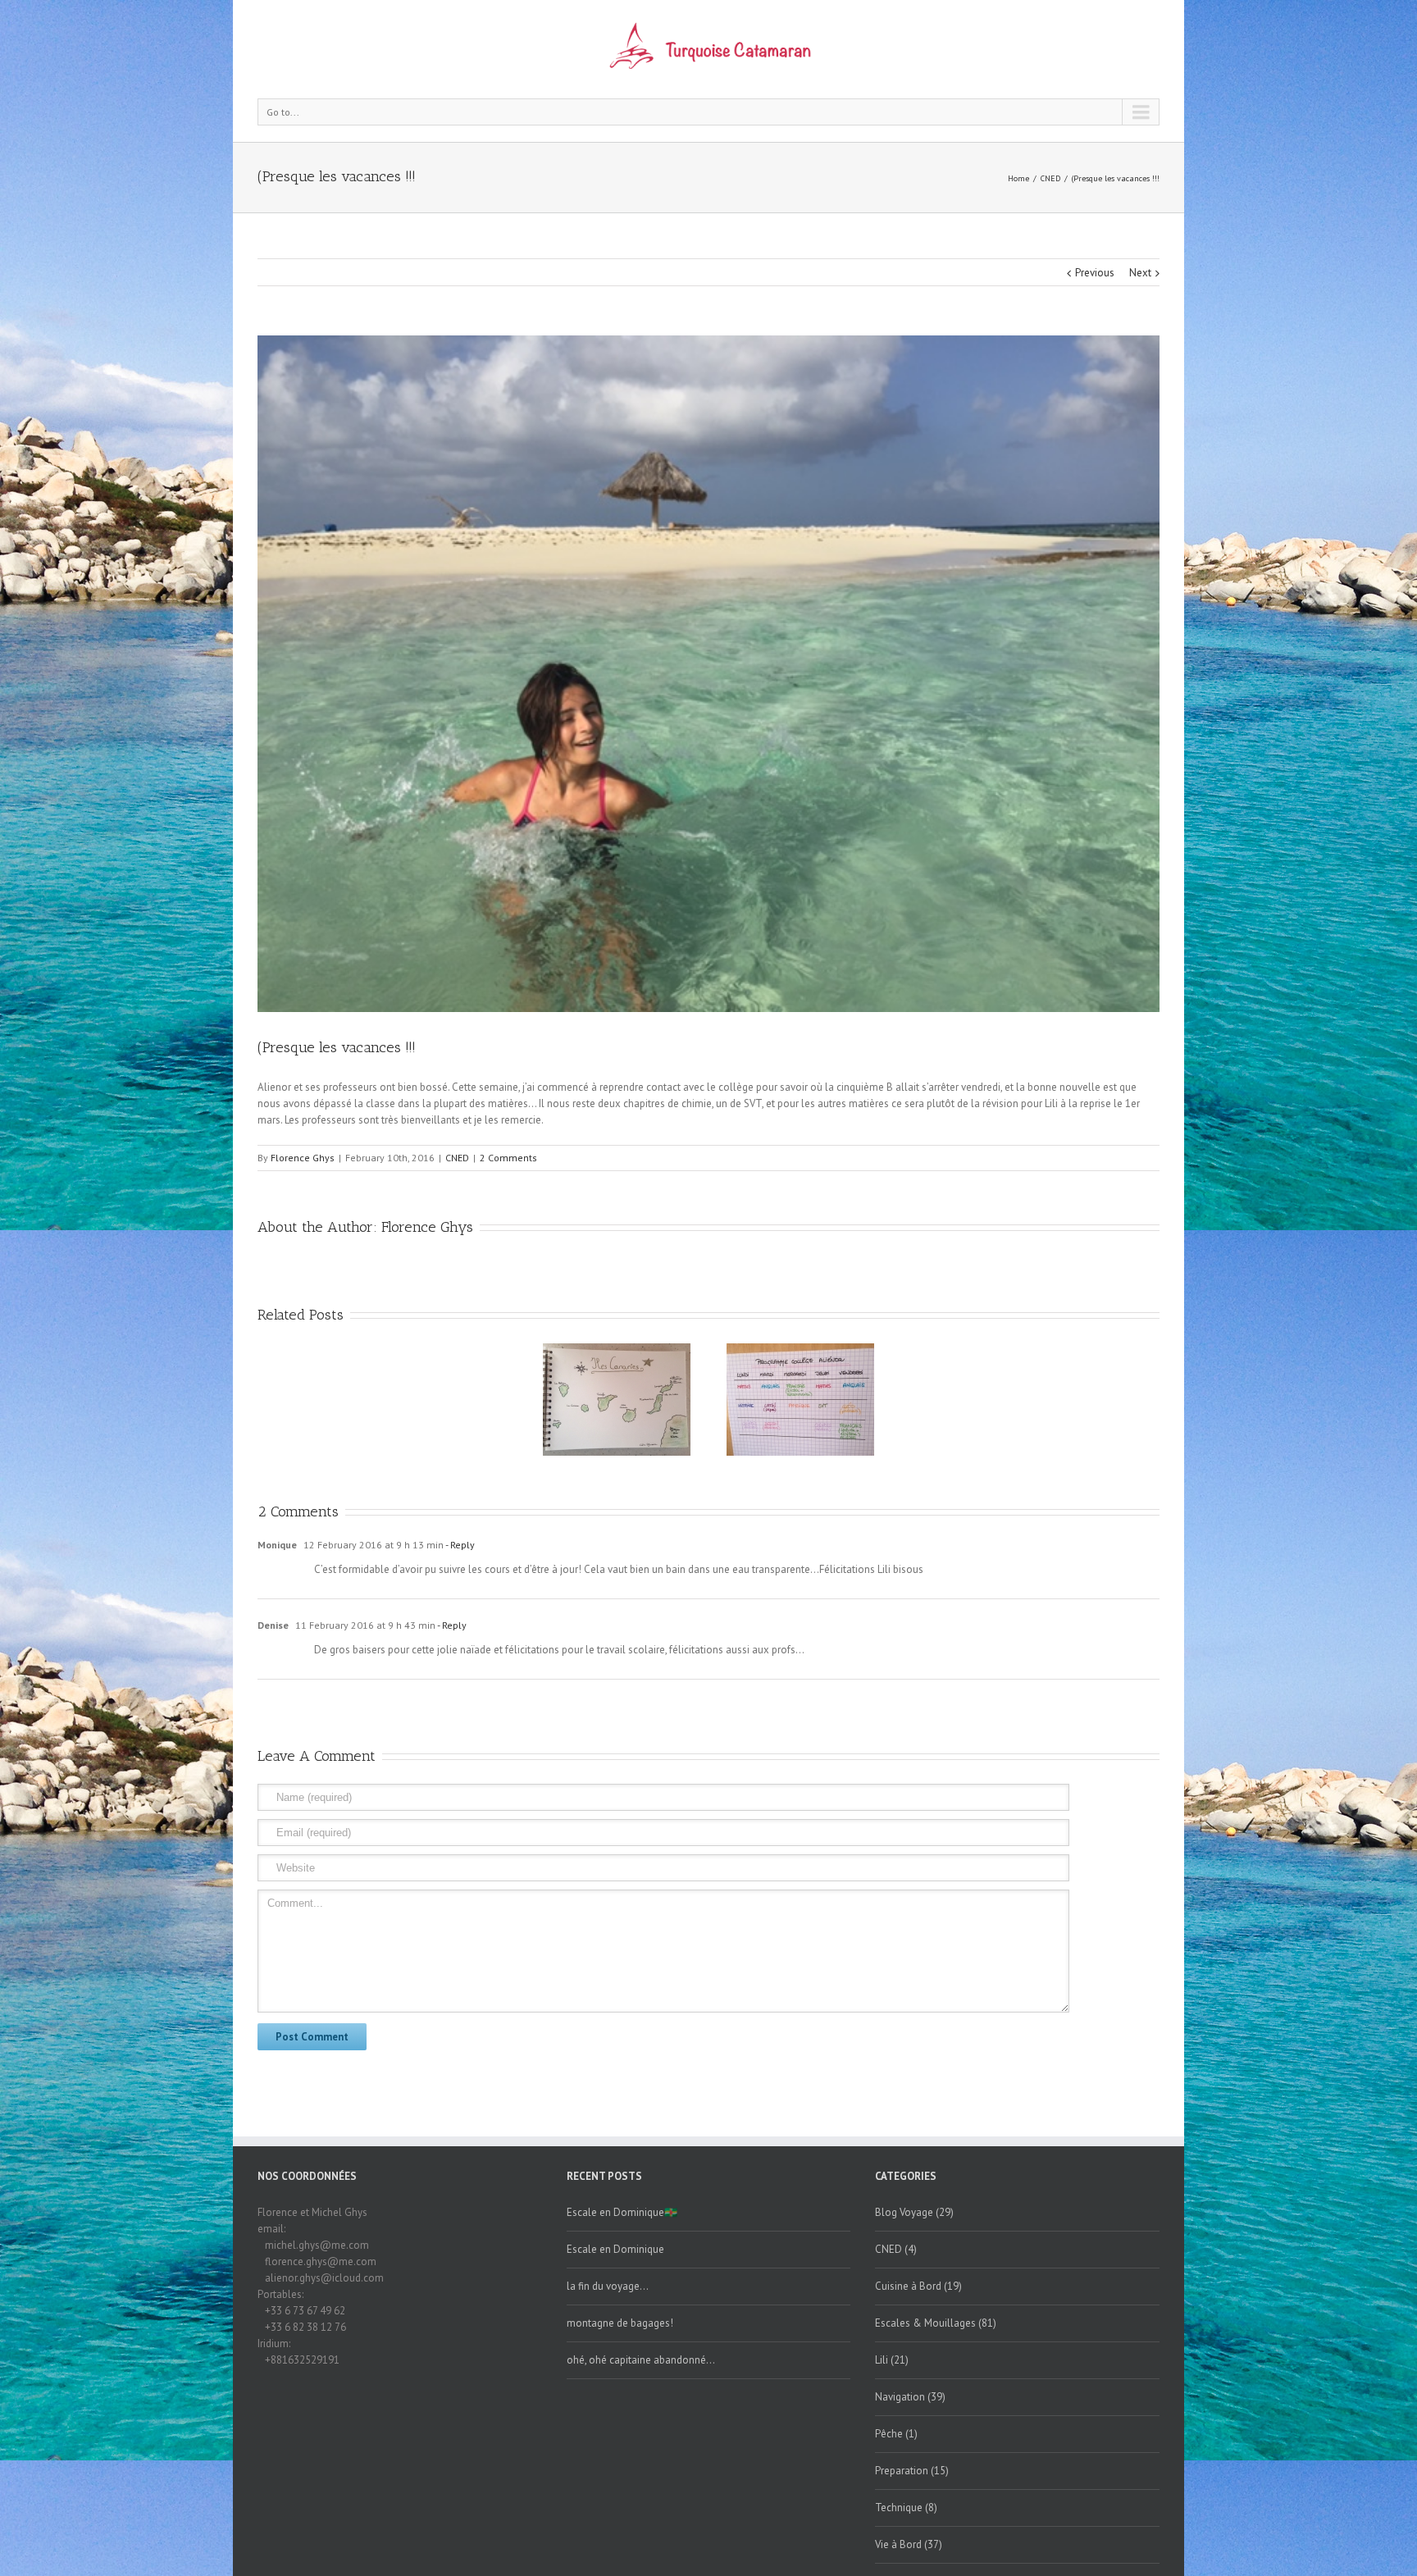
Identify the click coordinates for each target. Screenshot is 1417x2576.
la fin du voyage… (608, 2286)
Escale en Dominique (615, 2249)
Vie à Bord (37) (909, 2544)
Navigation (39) (910, 2397)
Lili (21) (892, 2360)
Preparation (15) (912, 2471)
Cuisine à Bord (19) (918, 2286)
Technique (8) (906, 2508)
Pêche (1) (896, 2434)
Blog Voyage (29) (914, 2212)
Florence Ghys (303, 1158)
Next (1140, 273)
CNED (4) (896, 2249)
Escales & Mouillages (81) (936, 2323)
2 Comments (508, 1158)
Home (1018, 178)
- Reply (459, 1545)
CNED (1050, 178)
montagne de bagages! (620, 2323)
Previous (1095, 273)
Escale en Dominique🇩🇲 (622, 2212)
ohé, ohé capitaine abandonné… (641, 2360)
